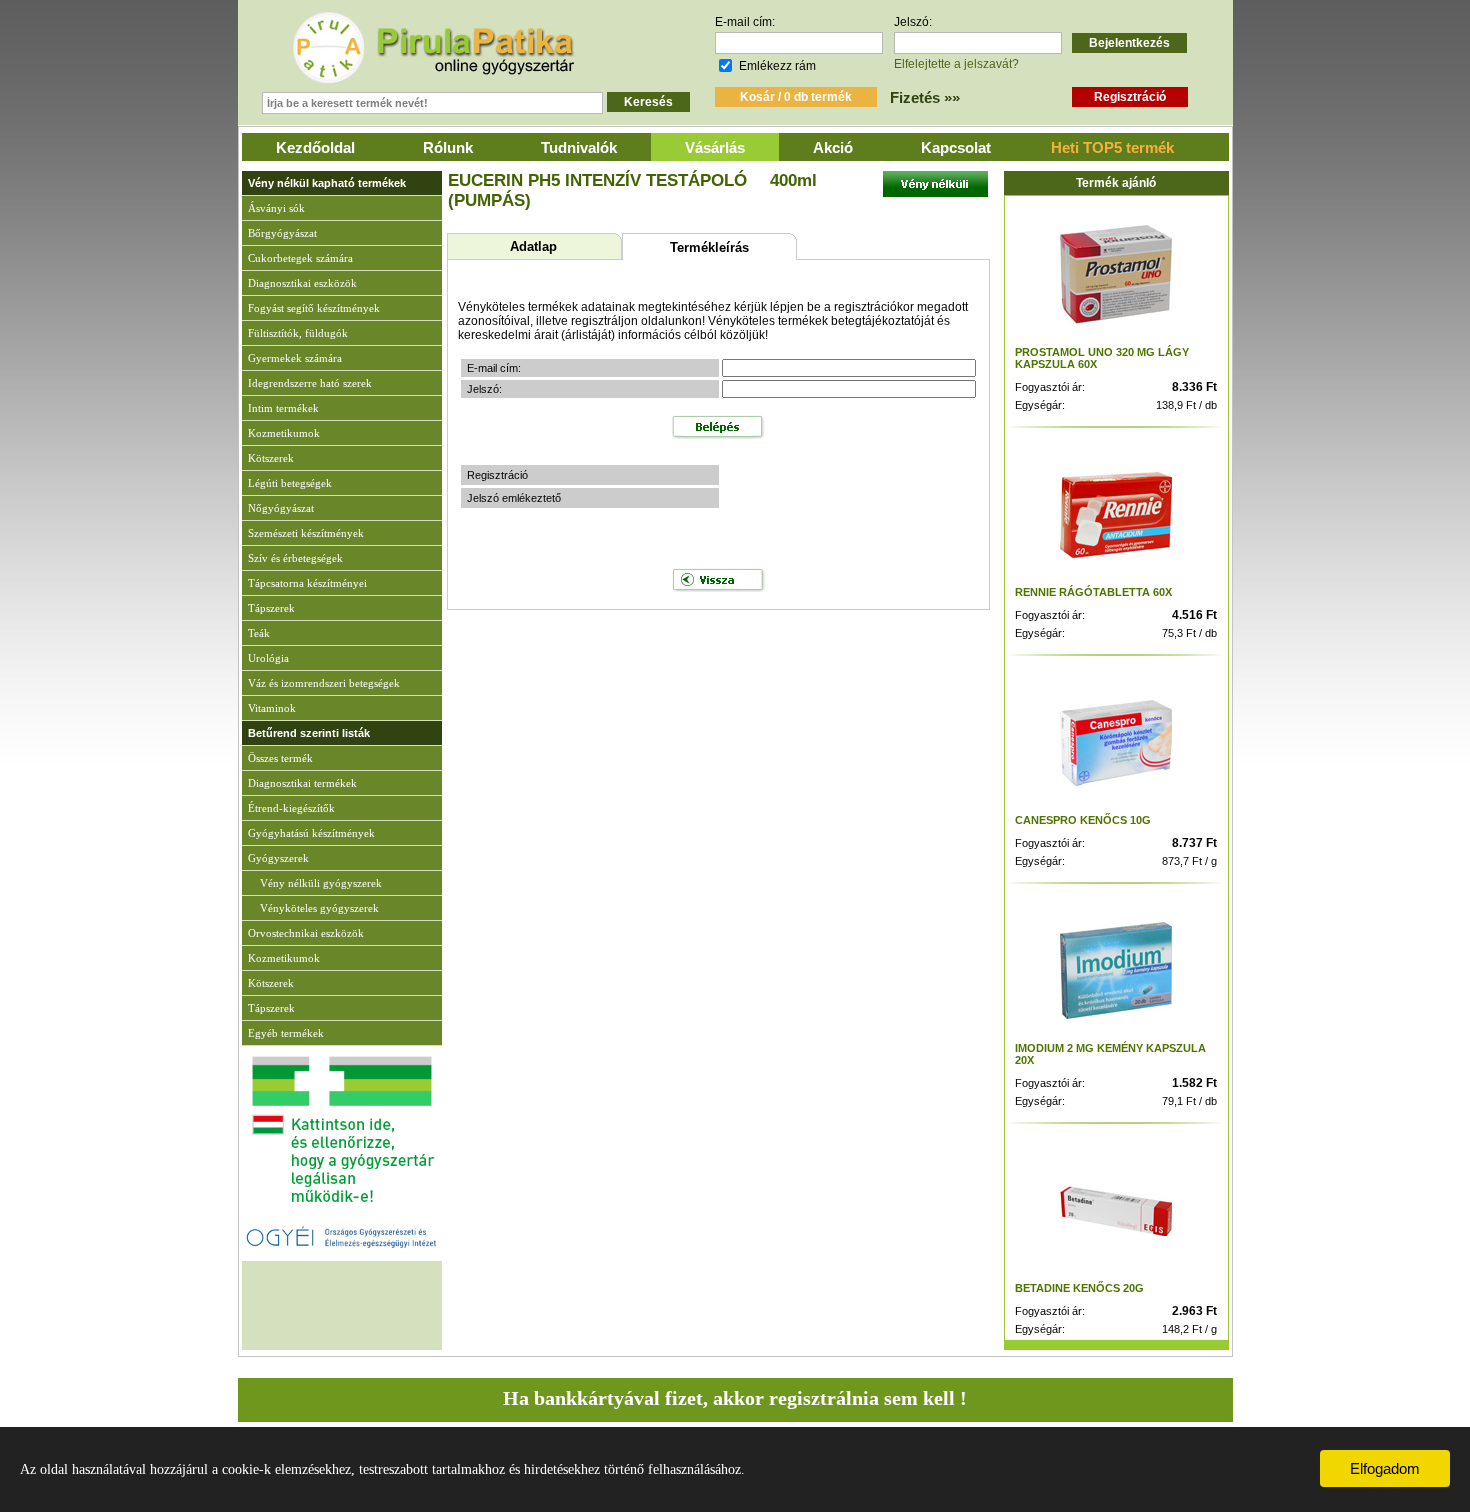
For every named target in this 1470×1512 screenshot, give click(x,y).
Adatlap (533, 246)
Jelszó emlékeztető (514, 498)
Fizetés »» (925, 97)
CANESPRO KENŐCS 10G (1083, 820)
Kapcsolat (956, 147)
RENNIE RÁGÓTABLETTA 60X (1093, 592)
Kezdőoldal (315, 147)
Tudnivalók (579, 147)
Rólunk (448, 147)
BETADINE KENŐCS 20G (1079, 1288)
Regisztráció (497, 475)
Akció (833, 147)
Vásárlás (715, 147)
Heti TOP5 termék (1112, 147)
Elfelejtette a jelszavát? (956, 64)
